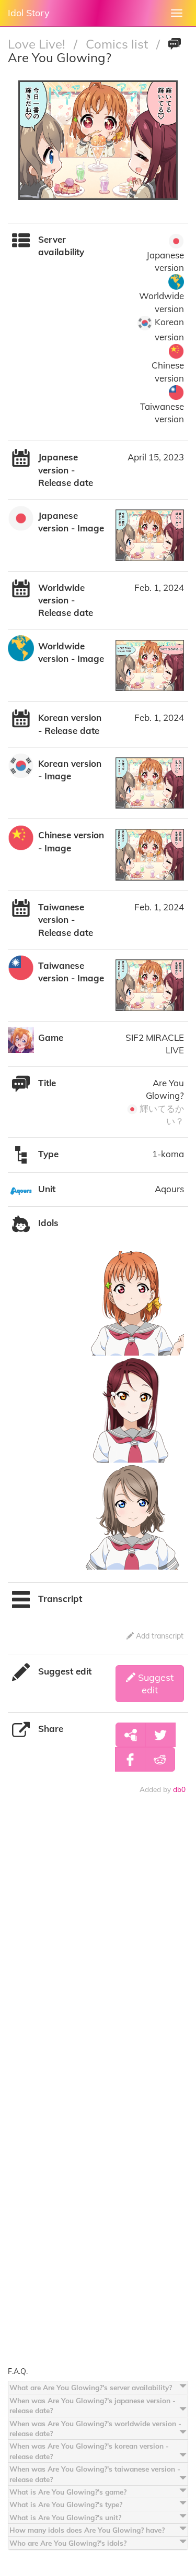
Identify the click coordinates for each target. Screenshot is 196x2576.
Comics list (118, 44)
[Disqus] (98, 1958)
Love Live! (38, 44)
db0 (179, 1789)
